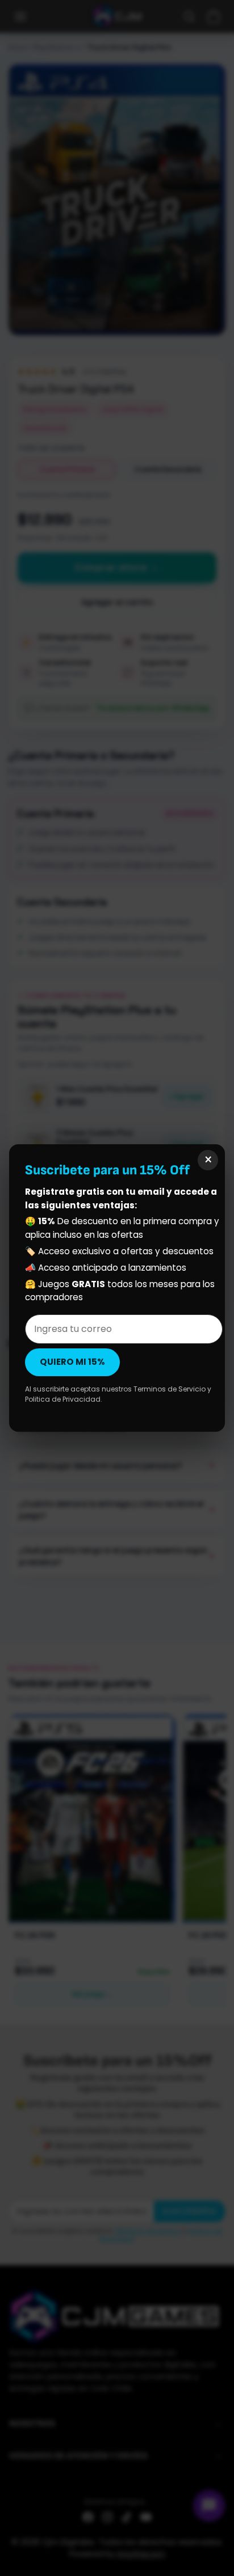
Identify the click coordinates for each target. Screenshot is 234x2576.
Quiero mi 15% (72, 1362)
